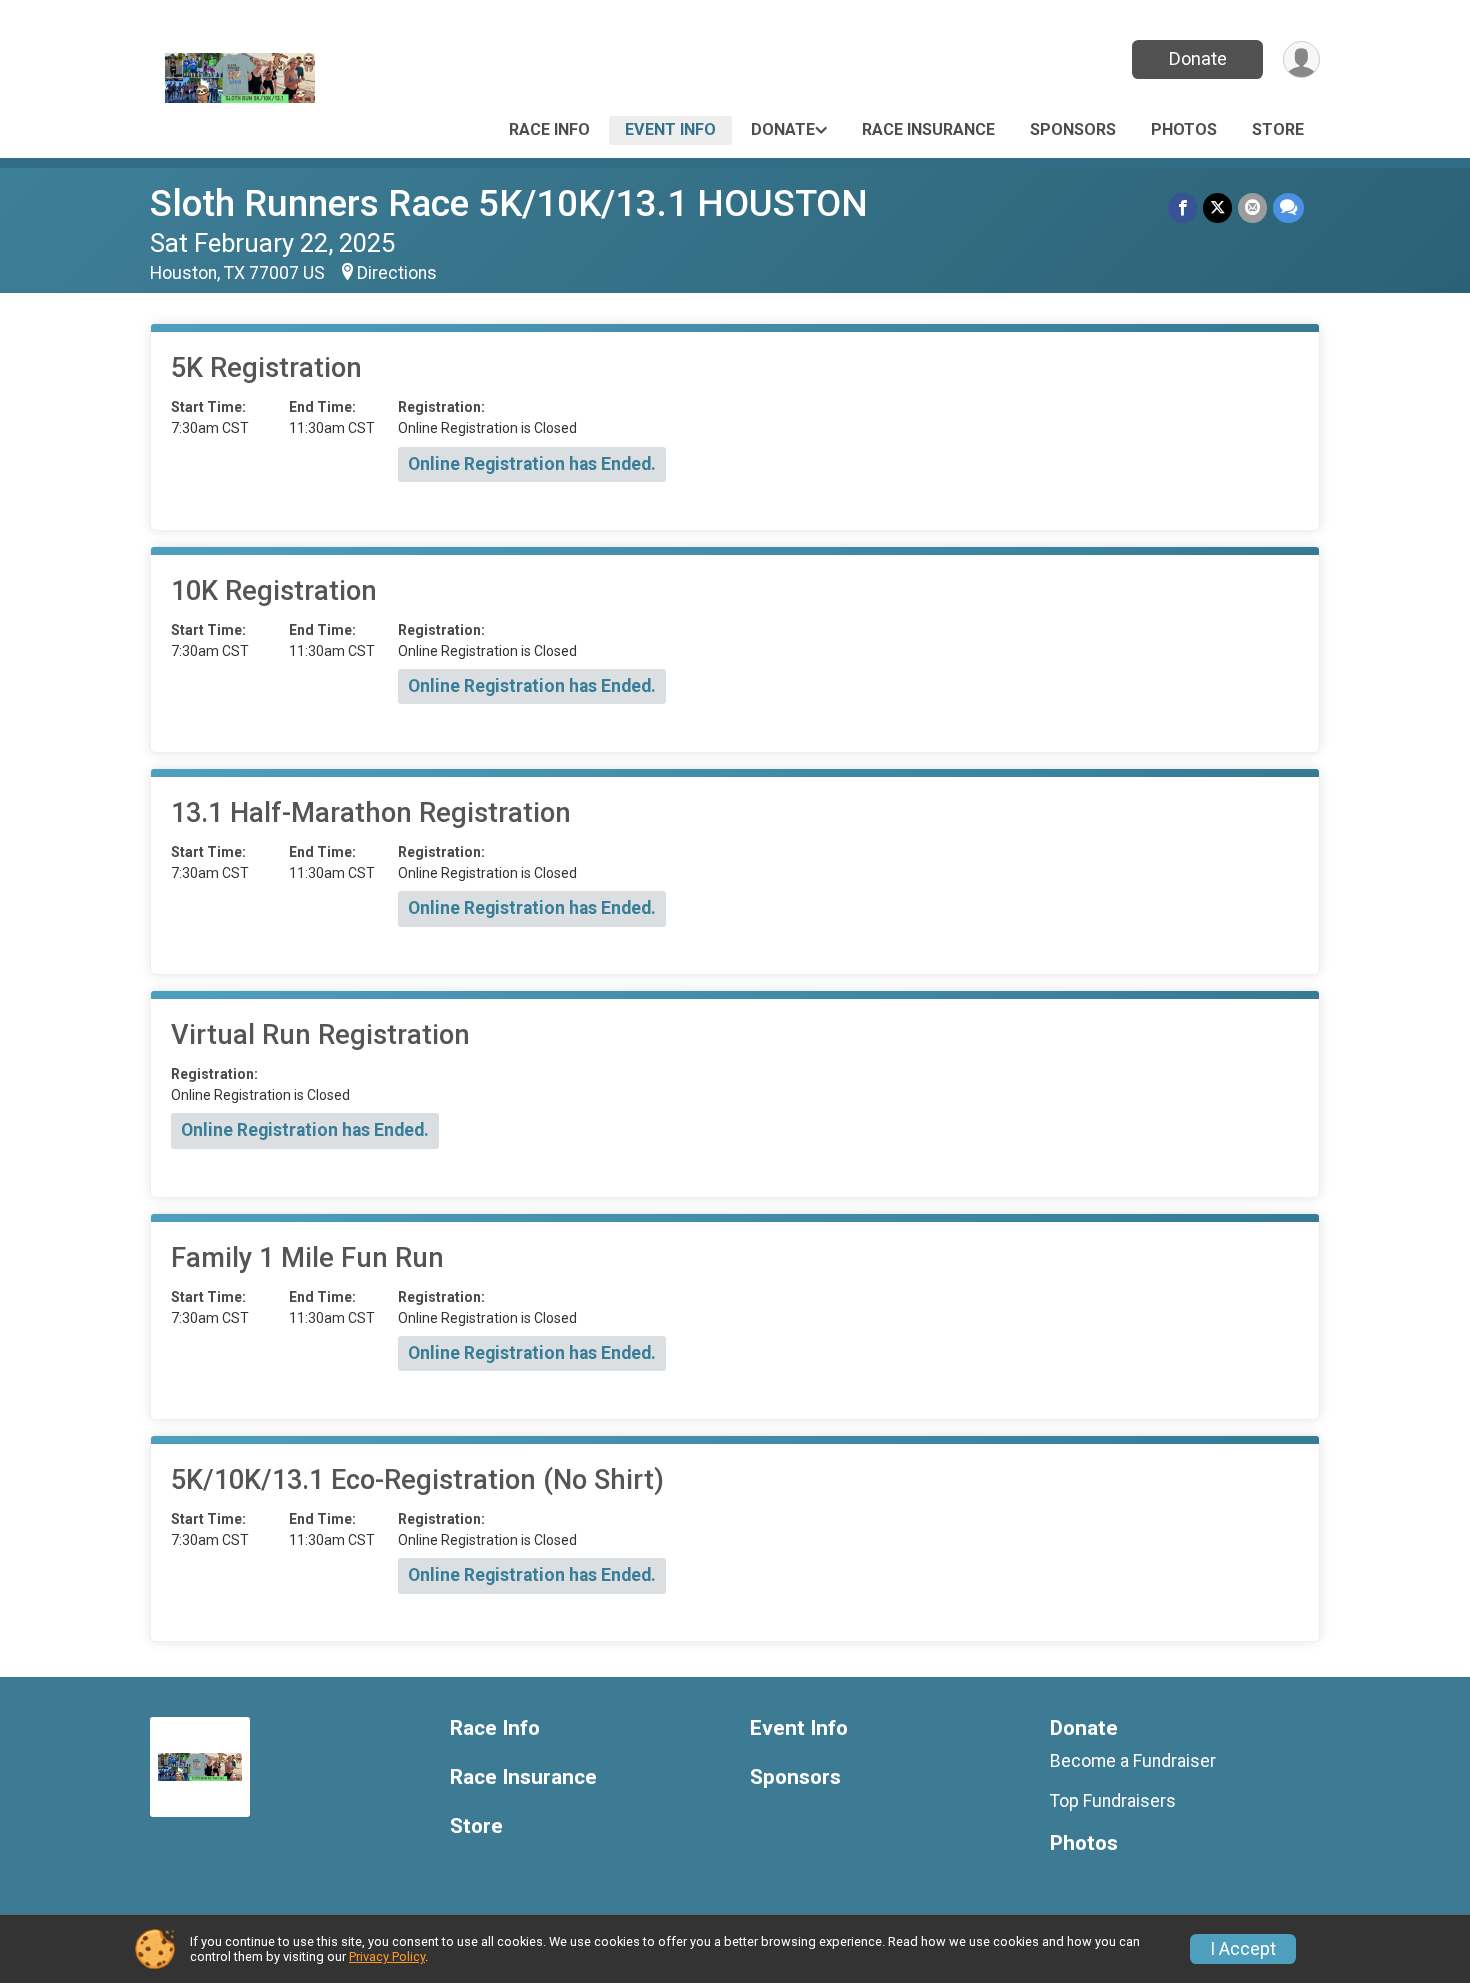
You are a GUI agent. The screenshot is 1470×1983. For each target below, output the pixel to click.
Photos (1184, 129)
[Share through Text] (1288, 207)
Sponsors (1073, 129)
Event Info (670, 129)
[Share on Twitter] (1217, 207)
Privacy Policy (387, 1956)
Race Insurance (928, 129)
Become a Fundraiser (1133, 1761)
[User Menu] (1301, 59)
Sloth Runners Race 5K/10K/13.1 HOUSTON (509, 203)
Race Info (549, 129)
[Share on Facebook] (1182, 207)
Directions (397, 273)
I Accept (1243, 1949)
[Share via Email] (1252, 207)
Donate (1198, 58)
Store (1278, 129)
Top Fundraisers (1113, 1801)
